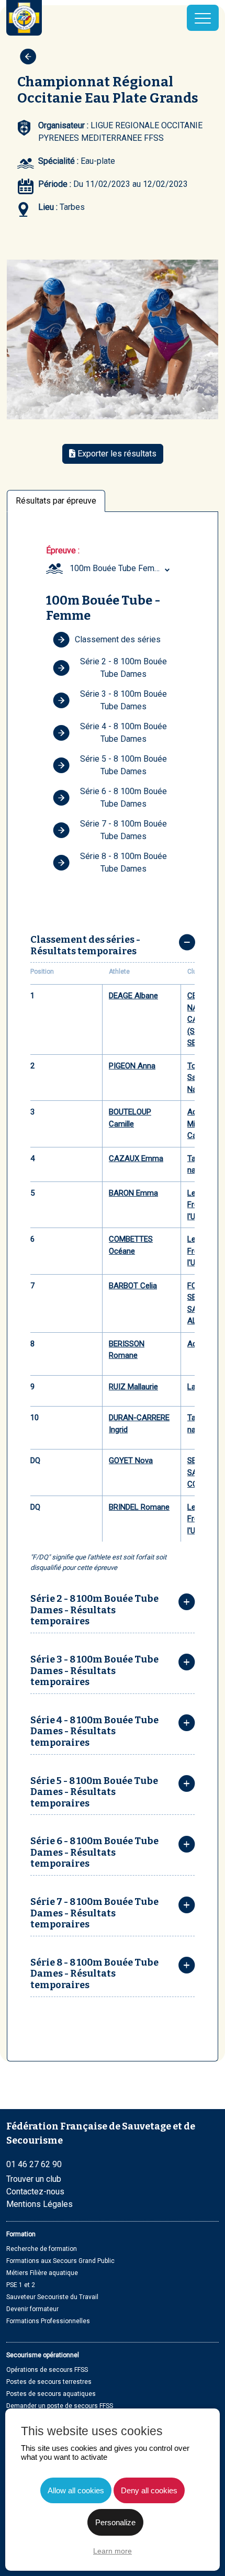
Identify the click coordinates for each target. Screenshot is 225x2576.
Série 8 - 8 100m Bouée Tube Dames (123, 862)
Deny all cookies (149, 2490)
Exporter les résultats (116, 454)
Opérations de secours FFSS (47, 2370)
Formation (21, 2234)
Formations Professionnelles (48, 2321)
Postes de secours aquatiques (51, 2394)
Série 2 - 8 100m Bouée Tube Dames (123, 668)
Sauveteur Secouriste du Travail (52, 2297)
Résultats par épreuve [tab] (56, 501)
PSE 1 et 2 (21, 2285)
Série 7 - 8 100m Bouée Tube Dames (123, 830)
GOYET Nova (131, 1460)
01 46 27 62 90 (34, 2164)
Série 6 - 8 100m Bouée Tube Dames (123, 798)
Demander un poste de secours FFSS (60, 2406)
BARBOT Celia (133, 1286)
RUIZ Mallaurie (133, 1387)
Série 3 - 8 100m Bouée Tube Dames (123, 700)
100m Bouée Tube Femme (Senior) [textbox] (121, 568)
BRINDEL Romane (139, 1507)
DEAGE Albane (133, 996)
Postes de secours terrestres (49, 2382)
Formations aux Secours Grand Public (60, 2261)
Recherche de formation (42, 2249)
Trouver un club (34, 2179)
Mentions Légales (40, 2204)
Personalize (115, 2522)
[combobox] (121, 568)
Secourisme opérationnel (43, 2355)
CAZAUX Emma (136, 1158)
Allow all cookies (76, 2490)
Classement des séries (118, 639)
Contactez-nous (35, 2192)
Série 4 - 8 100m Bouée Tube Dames (123, 733)
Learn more (113, 2551)
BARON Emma (133, 1193)
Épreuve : (63, 550)
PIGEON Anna (132, 1066)
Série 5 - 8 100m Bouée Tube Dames (123, 765)
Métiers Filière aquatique (42, 2273)
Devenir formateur (32, 2309)
